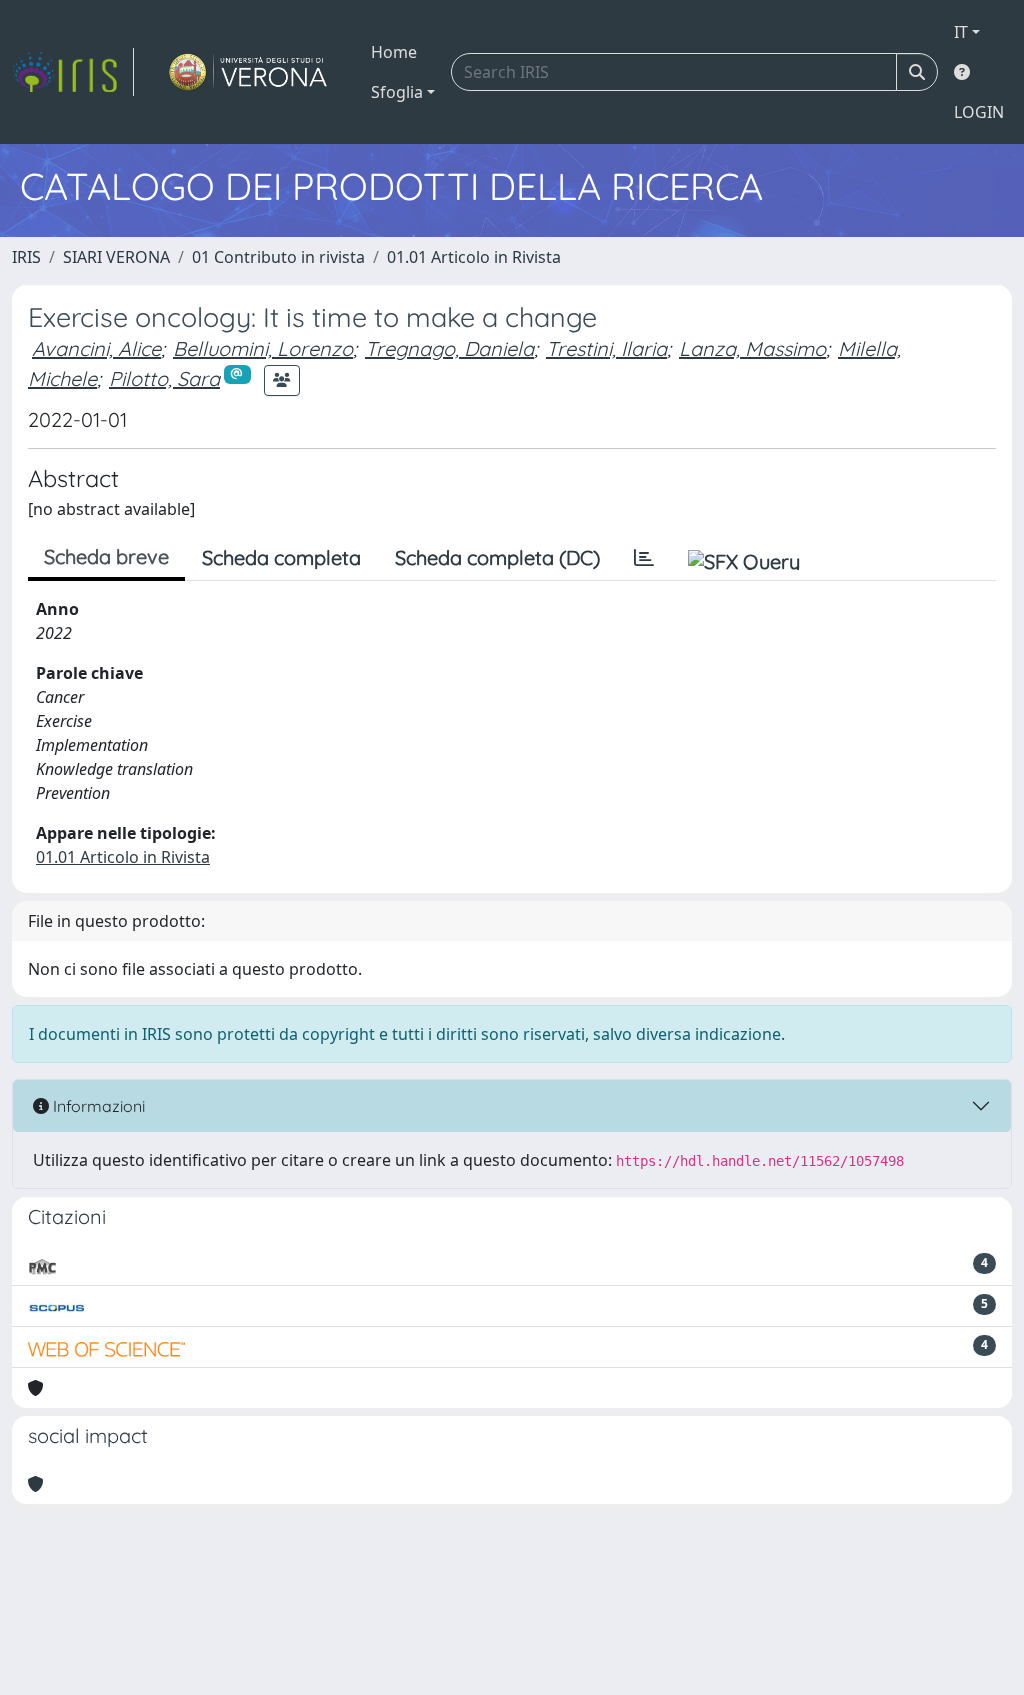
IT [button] (961, 32)
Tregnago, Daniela (449, 348)
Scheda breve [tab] (106, 556)
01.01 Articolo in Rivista (474, 257)
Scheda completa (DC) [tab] (497, 557)
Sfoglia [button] (397, 92)
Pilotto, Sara (164, 378)
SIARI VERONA (116, 257)
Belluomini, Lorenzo (263, 348)
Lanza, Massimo (752, 348)
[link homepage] (73, 72)
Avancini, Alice (96, 348)
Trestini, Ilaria (606, 348)
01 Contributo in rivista (278, 257)
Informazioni (97, 1106)
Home (394, 52)
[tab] (644, 558)
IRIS (26, 257)
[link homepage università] (248, 72)
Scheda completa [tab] (281, 557)
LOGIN (979, 112)
